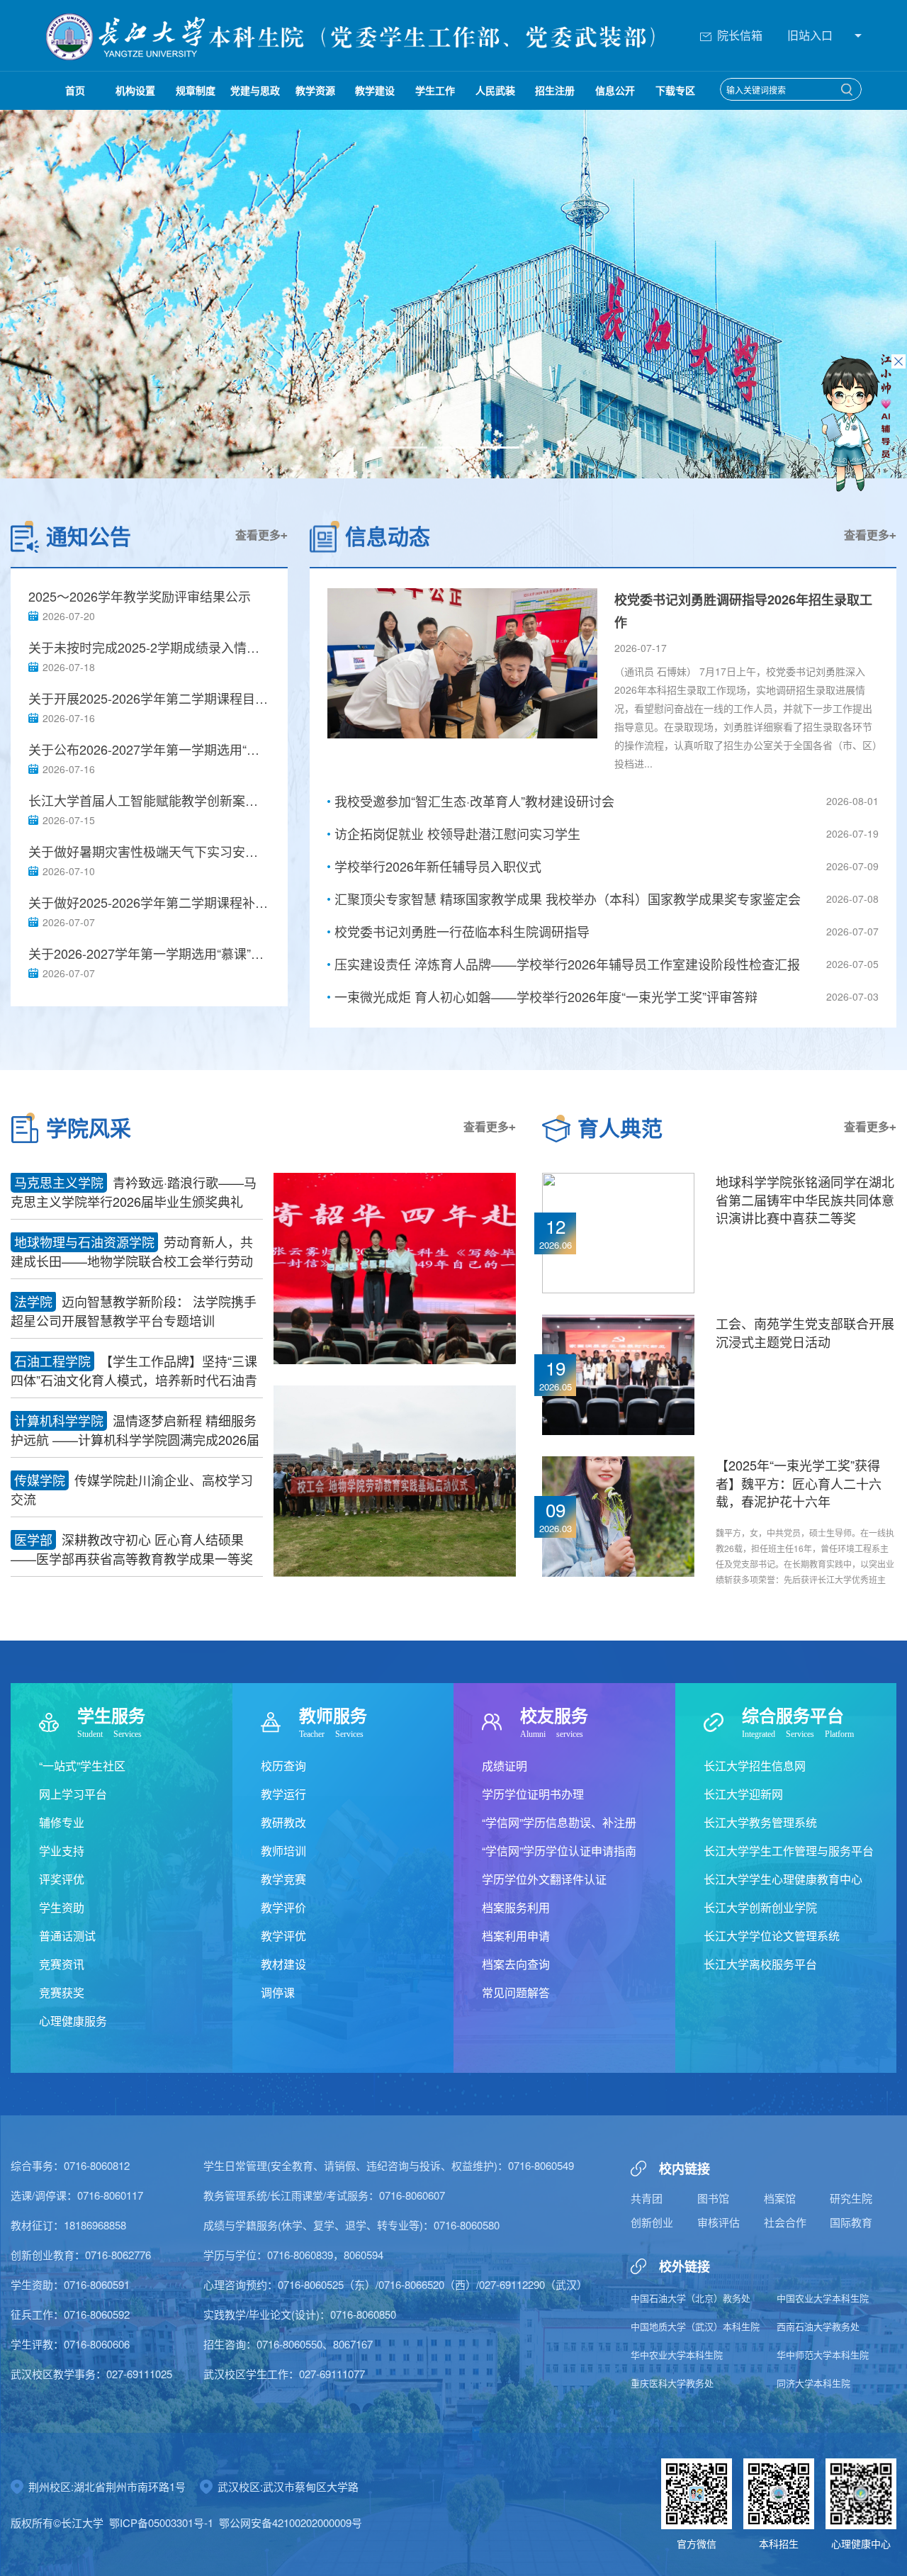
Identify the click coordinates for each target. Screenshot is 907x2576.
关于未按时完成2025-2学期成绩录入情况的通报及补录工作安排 (149, 647)
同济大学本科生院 (813, 2383)
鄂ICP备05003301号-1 (161, 2522)
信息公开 (615, 90)
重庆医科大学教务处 (672, 2383)
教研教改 (283, 1822)
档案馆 (780, 2198)
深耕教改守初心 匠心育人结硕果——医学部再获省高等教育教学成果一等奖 (132, 1549)
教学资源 (315, 90)
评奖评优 (62, 1879)
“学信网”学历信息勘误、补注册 (559, 1822)
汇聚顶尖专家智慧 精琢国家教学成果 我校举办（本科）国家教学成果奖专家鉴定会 (568, 899)
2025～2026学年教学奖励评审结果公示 (140, 596)
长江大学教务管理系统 (760, 1822)
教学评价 (283, 1907)
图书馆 (713, 2198)
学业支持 (62, 1851)
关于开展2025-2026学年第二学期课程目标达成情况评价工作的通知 (149, 698)
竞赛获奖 (62, 1992)
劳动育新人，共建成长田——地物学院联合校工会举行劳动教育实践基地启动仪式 (132, 1252)
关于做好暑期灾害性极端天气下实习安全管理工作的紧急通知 (149, 851)
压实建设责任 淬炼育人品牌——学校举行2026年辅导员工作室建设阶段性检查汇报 (567, 964)
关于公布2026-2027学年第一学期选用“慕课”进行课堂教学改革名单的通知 (149, 749)
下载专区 (675, 90)
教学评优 (283, 1936)
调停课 (278, 1992)
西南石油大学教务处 (818, 2326)
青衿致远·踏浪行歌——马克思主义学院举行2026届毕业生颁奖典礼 (134, 1192)
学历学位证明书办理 (533, 1794)
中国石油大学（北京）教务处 (691, 2298)
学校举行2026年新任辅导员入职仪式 (438, 866)
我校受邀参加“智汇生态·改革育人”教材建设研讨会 (474, 801)
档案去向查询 (516, 1964)
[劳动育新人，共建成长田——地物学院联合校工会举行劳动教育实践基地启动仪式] (395, 1480)
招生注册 (555, 90)
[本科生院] (127, 35)
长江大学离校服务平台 (760, 1964)
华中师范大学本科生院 (823, 2355)
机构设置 (135, 90)
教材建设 (283, 1964)
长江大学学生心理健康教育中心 (783, 1879)
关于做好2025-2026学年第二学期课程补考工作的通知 (149, 902)
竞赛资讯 (62, 1964)
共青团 (647, 2198)
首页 (75, 90)
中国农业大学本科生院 (823, 2298)
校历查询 (283, 1766)
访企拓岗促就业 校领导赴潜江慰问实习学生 (457, 833)
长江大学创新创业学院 (760, 1907)
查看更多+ (261, 535)
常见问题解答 (516, 1992)
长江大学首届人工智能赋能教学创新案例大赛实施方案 (149, 800)
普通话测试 (67, 1936)
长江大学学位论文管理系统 (772, 1936)
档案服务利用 (516, 1907)
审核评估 (719, 2222)
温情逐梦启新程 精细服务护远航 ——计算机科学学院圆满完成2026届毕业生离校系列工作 (135, 1430)
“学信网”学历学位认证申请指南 (559, 1851)
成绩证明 (505, 1766)
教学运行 (283, 1794)
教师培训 (283, 1851)
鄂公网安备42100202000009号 (291, 2522)
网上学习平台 (73, 1794)
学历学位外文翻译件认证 (544, 1879)
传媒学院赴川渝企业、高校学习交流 (132, 1489)
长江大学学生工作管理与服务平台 (789, 1851)
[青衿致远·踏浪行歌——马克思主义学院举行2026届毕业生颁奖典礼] (395, 1267)
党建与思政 (255, 90)
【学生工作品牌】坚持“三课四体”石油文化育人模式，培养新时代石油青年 (134, 1371)
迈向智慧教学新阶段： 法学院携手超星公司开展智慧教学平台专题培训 (134, 1311)
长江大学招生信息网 (755, 1766)
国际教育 (851, 2222)
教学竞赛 (283, 1879)
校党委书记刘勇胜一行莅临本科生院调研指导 (462, 931)
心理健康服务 (73, 2021)
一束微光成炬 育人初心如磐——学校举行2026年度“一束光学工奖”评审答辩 (546, 996)
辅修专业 (62, 1822)
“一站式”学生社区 (82, 1766)
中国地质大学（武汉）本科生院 (695, 2326)
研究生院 (851, 2198)
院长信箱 (740, 35)
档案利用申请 (516, 1936)
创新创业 (652, 2222)
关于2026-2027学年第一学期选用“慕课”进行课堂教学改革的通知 (149, 954)
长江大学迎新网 (743, 1794)
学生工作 (435, 90)
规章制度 (196, 90)
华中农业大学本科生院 (677, 2355)
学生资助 (62, 1907)
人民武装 (495, 90)
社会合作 (785, 2222)
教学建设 (375, 90)
